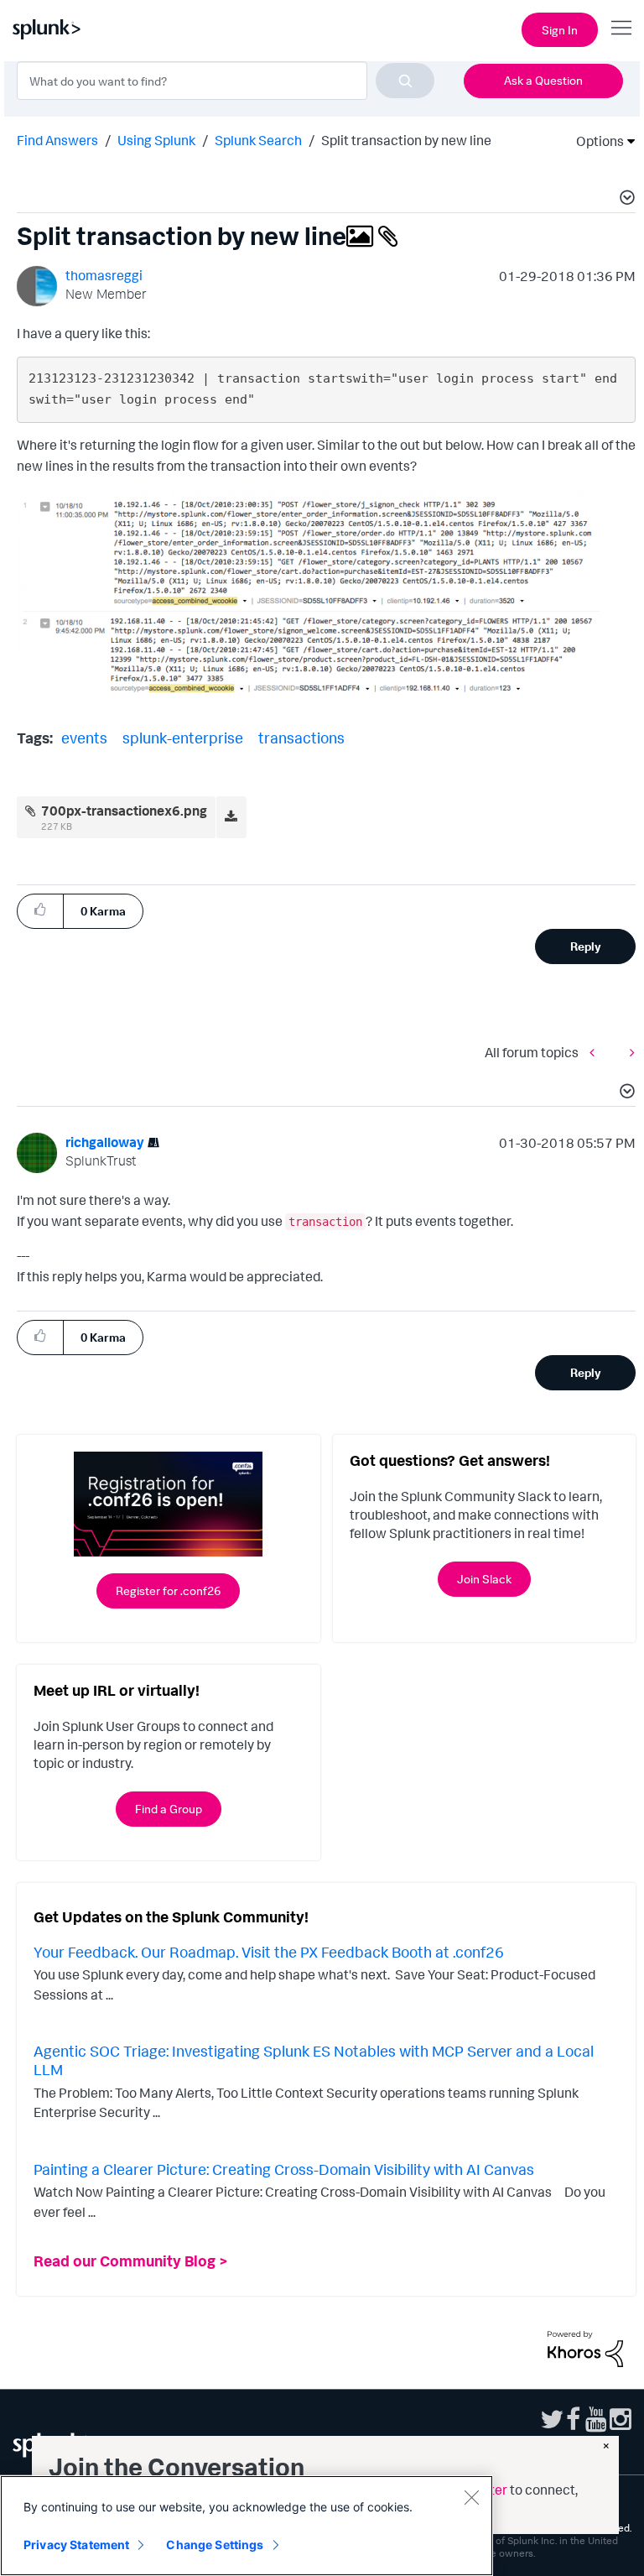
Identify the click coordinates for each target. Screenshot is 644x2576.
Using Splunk (156, 140)
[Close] (471, 2497)
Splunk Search (258, 140)
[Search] (405, 81)
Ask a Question (543, 80)
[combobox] (226, 81)
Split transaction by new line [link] (406, 140)
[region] (247, 2526)
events (84, 738)
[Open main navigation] (621, 28)
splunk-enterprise (183, 738)
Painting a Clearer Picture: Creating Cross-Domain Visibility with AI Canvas (284, 2169)
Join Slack (484, 1579)
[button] (625, 200)
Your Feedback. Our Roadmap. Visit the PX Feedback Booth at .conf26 (269, 1952)
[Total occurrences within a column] (596, 1052)
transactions (301, 738)
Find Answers (57, 140)
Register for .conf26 (168, 1590)
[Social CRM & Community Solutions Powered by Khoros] (585, 2348)
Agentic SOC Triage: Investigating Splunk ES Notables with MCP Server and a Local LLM (314, 2060)
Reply (586, 946)
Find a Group (169, 1809)
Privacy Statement (76, 2545)
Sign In (560, 30)
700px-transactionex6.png (124, 811)
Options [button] (595, 141)
